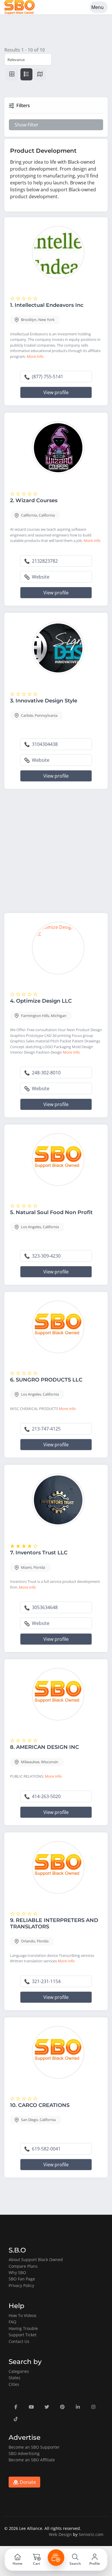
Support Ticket (23, 2335)
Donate (27, 2482)
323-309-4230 (46, 1256)
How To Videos (23, 2315)
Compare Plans (23, 2266)
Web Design (60, 2534)
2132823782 (44, 561)
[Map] (40, 74)
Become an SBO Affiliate (32, 2460)
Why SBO (17, 2272)
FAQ (12, 2322)
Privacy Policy (21, 2285)
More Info (35, 356)
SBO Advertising (24, 2453)
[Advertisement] (56, 852)
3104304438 (44, 744)
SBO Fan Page (22, 2279)
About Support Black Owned (36, 2260)
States (15, 2378)
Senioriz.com (91, 2534)
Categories (19, 2371)
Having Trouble (23, 2328)
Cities (14, 2384)
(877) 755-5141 (47, 377)
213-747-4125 (46, 1429)
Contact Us (19, 2341)
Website (40, 577)
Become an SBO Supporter (34, 2447)
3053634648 (44, 1607)
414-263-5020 (46, 1796)
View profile (56, 392)
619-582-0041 (46, 2149)
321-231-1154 (46, 1981)
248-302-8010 (46, 1073)
